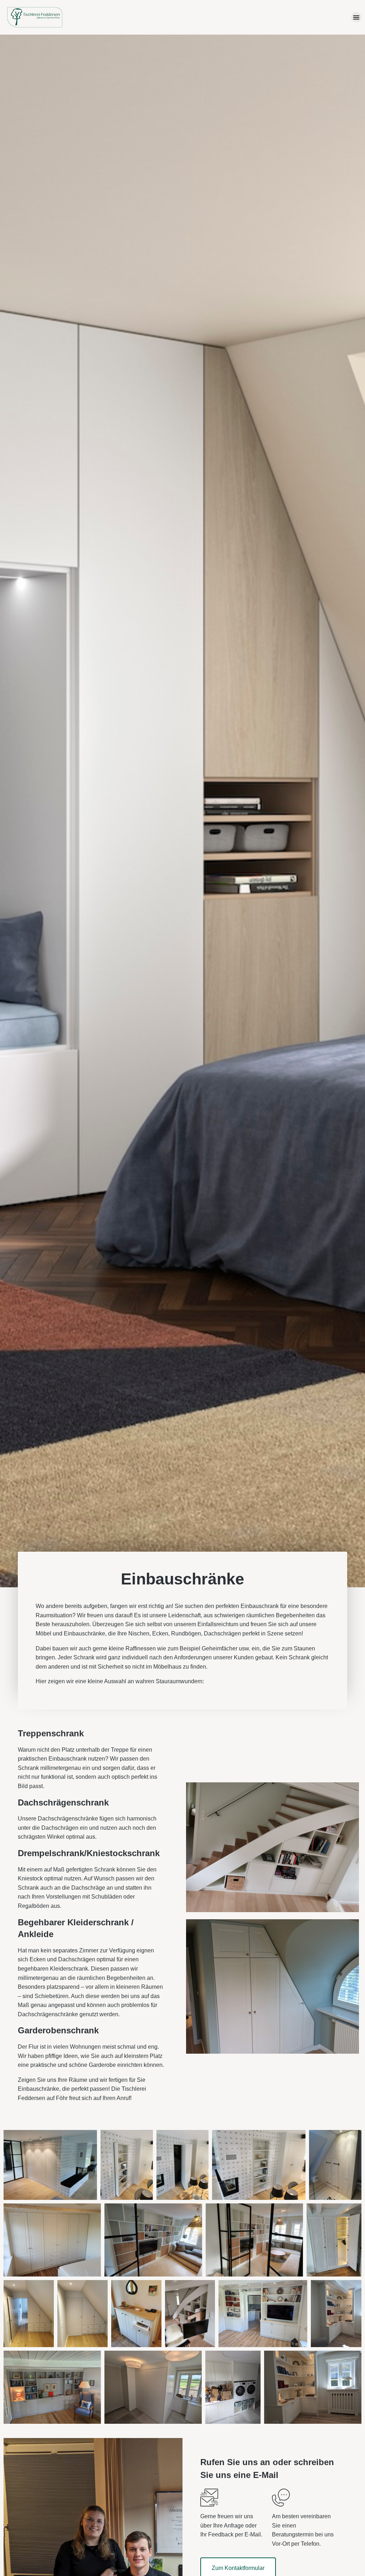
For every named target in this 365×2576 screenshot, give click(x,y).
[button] (356, 17)
